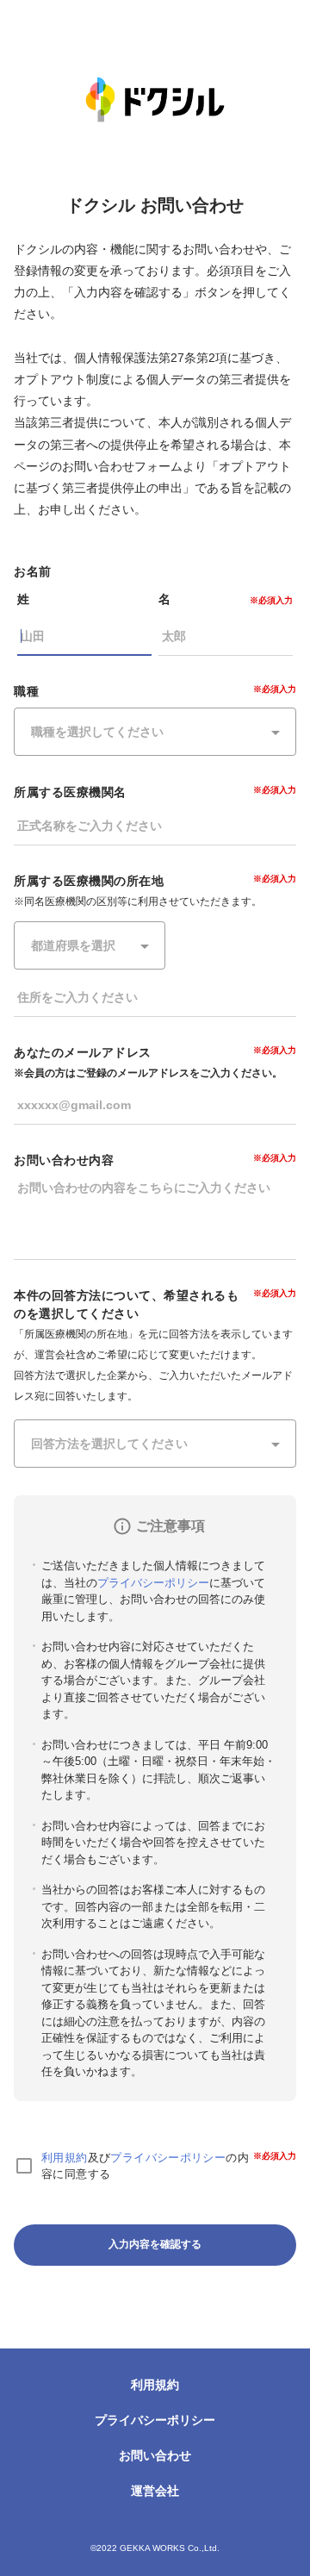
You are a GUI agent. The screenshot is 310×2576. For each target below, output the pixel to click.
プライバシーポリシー (153, 1583)
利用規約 (65, 2158)
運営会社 (155, 2491)
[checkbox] (24, 2166)
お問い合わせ (155, 2455)
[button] (155, 732)
